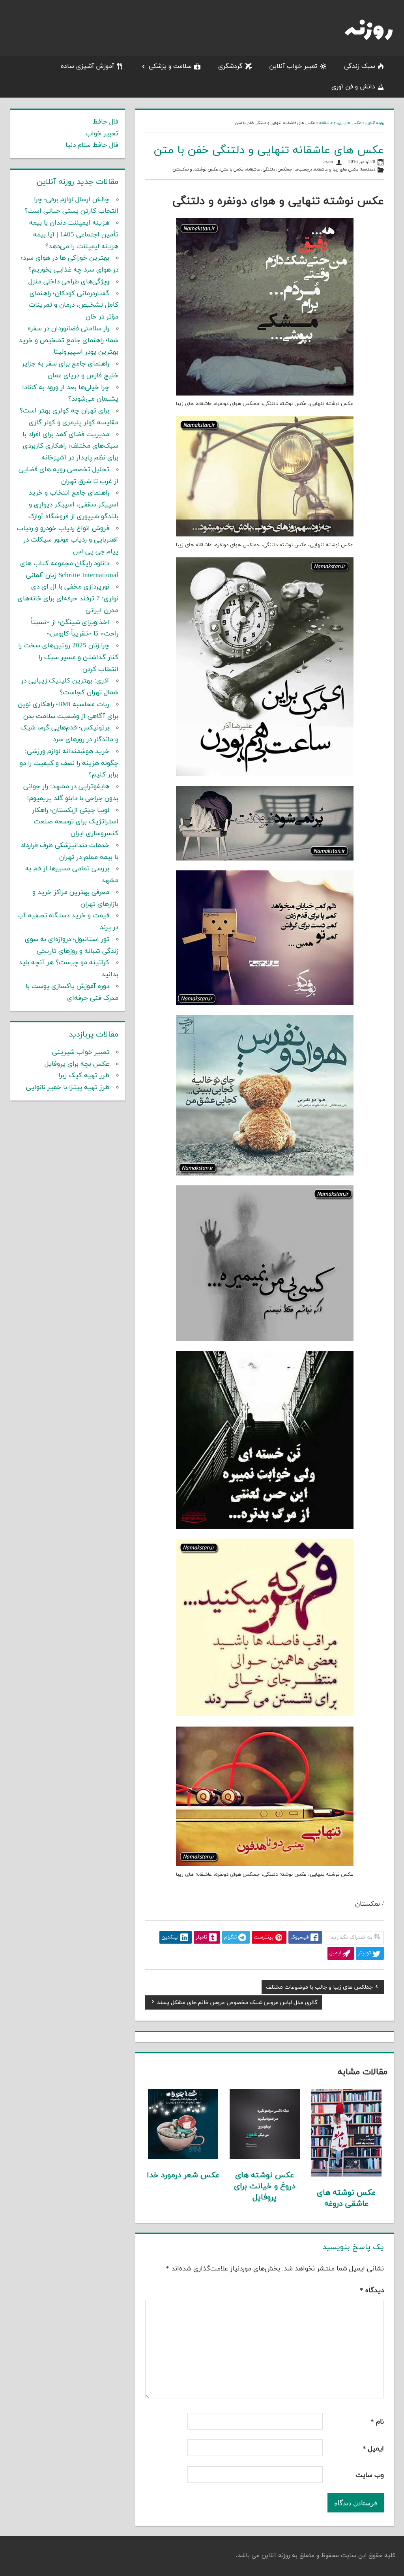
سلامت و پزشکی (170, 66)
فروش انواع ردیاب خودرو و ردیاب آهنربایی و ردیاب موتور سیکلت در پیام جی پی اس (68, 540)
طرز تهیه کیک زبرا (84, 1076)
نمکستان (181, 170)
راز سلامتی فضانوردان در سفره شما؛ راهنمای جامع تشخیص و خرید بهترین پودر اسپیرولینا (68, 341)
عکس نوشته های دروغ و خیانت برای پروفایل (265, 2186)
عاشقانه (253, 170)
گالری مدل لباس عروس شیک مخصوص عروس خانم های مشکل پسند (237, 2004)
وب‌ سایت (370, 2475)
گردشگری (230, 66)
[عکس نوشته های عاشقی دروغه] (346, 2175)
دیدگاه (372, 2291)
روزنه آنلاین (375, 123)
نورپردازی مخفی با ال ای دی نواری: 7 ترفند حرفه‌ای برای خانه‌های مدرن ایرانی (68, 599)
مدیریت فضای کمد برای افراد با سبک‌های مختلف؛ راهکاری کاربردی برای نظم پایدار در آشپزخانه (70, 446)
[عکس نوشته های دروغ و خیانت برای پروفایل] (265, 2158)
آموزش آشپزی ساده (87, 66)
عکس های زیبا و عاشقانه (340, 123)
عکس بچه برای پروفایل (77, 1064)
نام (377, 2422)
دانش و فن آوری (353, 87)
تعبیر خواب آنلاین (293, 66)
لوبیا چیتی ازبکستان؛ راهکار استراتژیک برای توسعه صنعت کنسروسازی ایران (75, 822)
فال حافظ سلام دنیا (92, 145)
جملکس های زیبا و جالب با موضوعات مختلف (319, 1988)
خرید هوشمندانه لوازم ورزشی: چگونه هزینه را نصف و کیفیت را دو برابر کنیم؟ (69, 763)
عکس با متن (232, 170)
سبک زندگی (360, 66)
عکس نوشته (206, 170)
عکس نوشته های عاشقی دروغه (346, 2198)
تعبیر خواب (102, 134)
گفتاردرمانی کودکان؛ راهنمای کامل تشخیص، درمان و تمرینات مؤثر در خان (74, 306)
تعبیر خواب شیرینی (81, 1052)
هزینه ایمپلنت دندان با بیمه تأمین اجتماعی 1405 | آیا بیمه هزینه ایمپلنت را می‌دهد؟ (74, 235)
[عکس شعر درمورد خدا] (183, 2158)
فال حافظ (106, 122)
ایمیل (373, 2449)
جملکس (285, 170)
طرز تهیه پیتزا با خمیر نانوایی (68, 1087)
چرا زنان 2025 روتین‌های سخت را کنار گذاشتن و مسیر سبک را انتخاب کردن (68, 658)
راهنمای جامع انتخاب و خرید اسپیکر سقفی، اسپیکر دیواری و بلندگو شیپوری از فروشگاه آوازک (73, 505)
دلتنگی (269, 170)
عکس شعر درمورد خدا (183, 2175)
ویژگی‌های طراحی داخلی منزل (69, 282)
